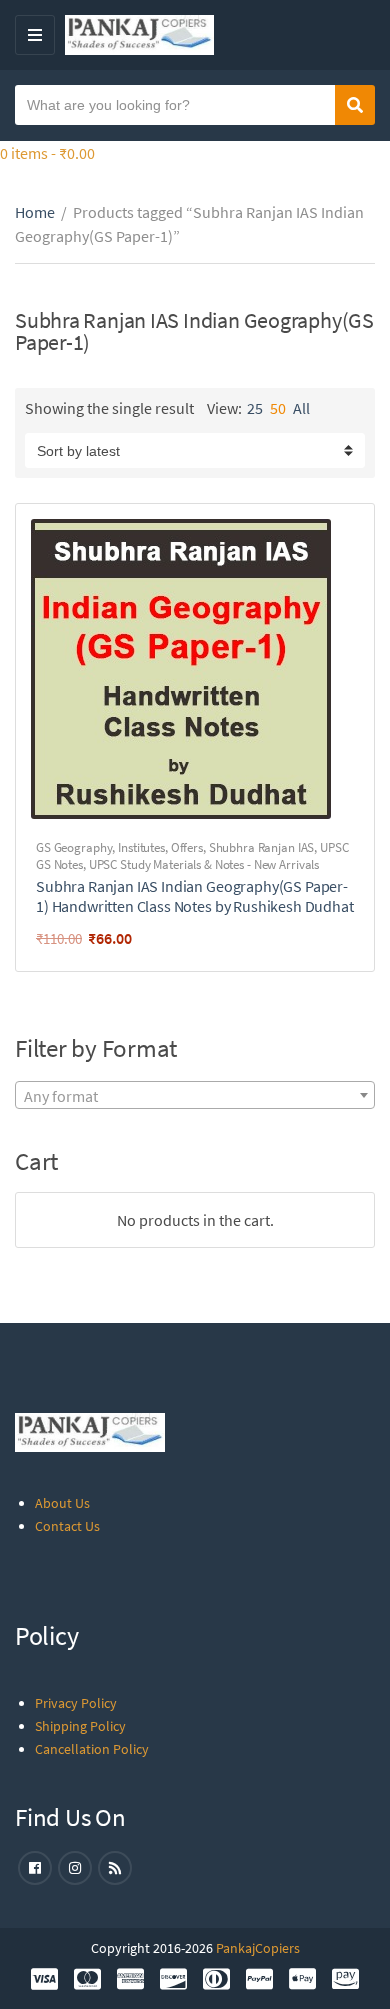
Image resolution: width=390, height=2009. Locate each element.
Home (35, 212)
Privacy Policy (76, 1703)
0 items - (47, 153)
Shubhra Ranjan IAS (262, 847)
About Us (62, 1503)
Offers (187, 847)
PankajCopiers (258, 1948)
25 (255, 408)
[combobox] (195, 1095)
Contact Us (67, 1526)
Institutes (141, 847)
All (301, 408)
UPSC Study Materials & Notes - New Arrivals (204, 864)
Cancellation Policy (92, 1749)
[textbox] (195, 1096)
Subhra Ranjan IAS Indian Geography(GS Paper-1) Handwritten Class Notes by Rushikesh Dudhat (195, 896)
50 (278, 408)
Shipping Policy (80, 1726)
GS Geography (74, 847)
